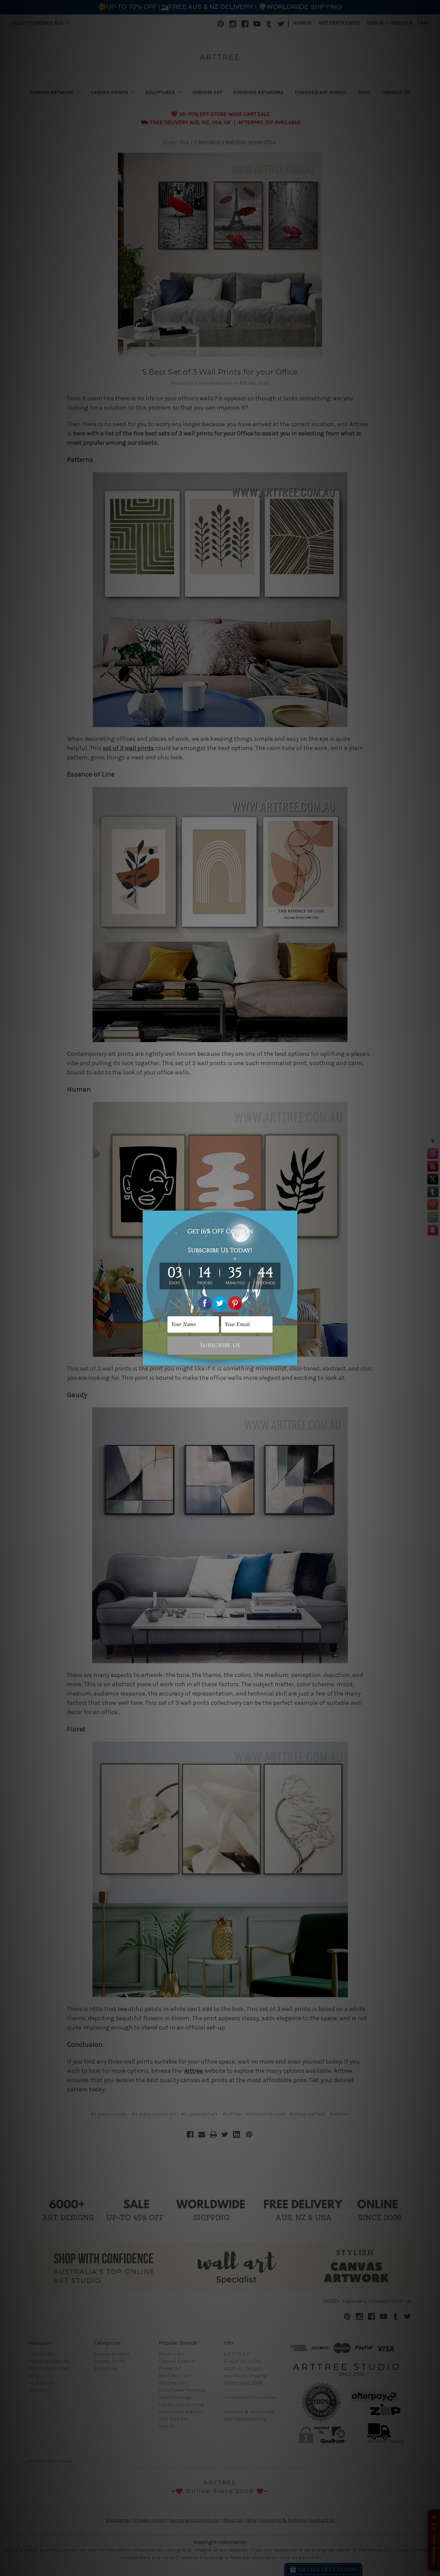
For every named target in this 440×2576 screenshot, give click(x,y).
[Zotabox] (293, 1359)
